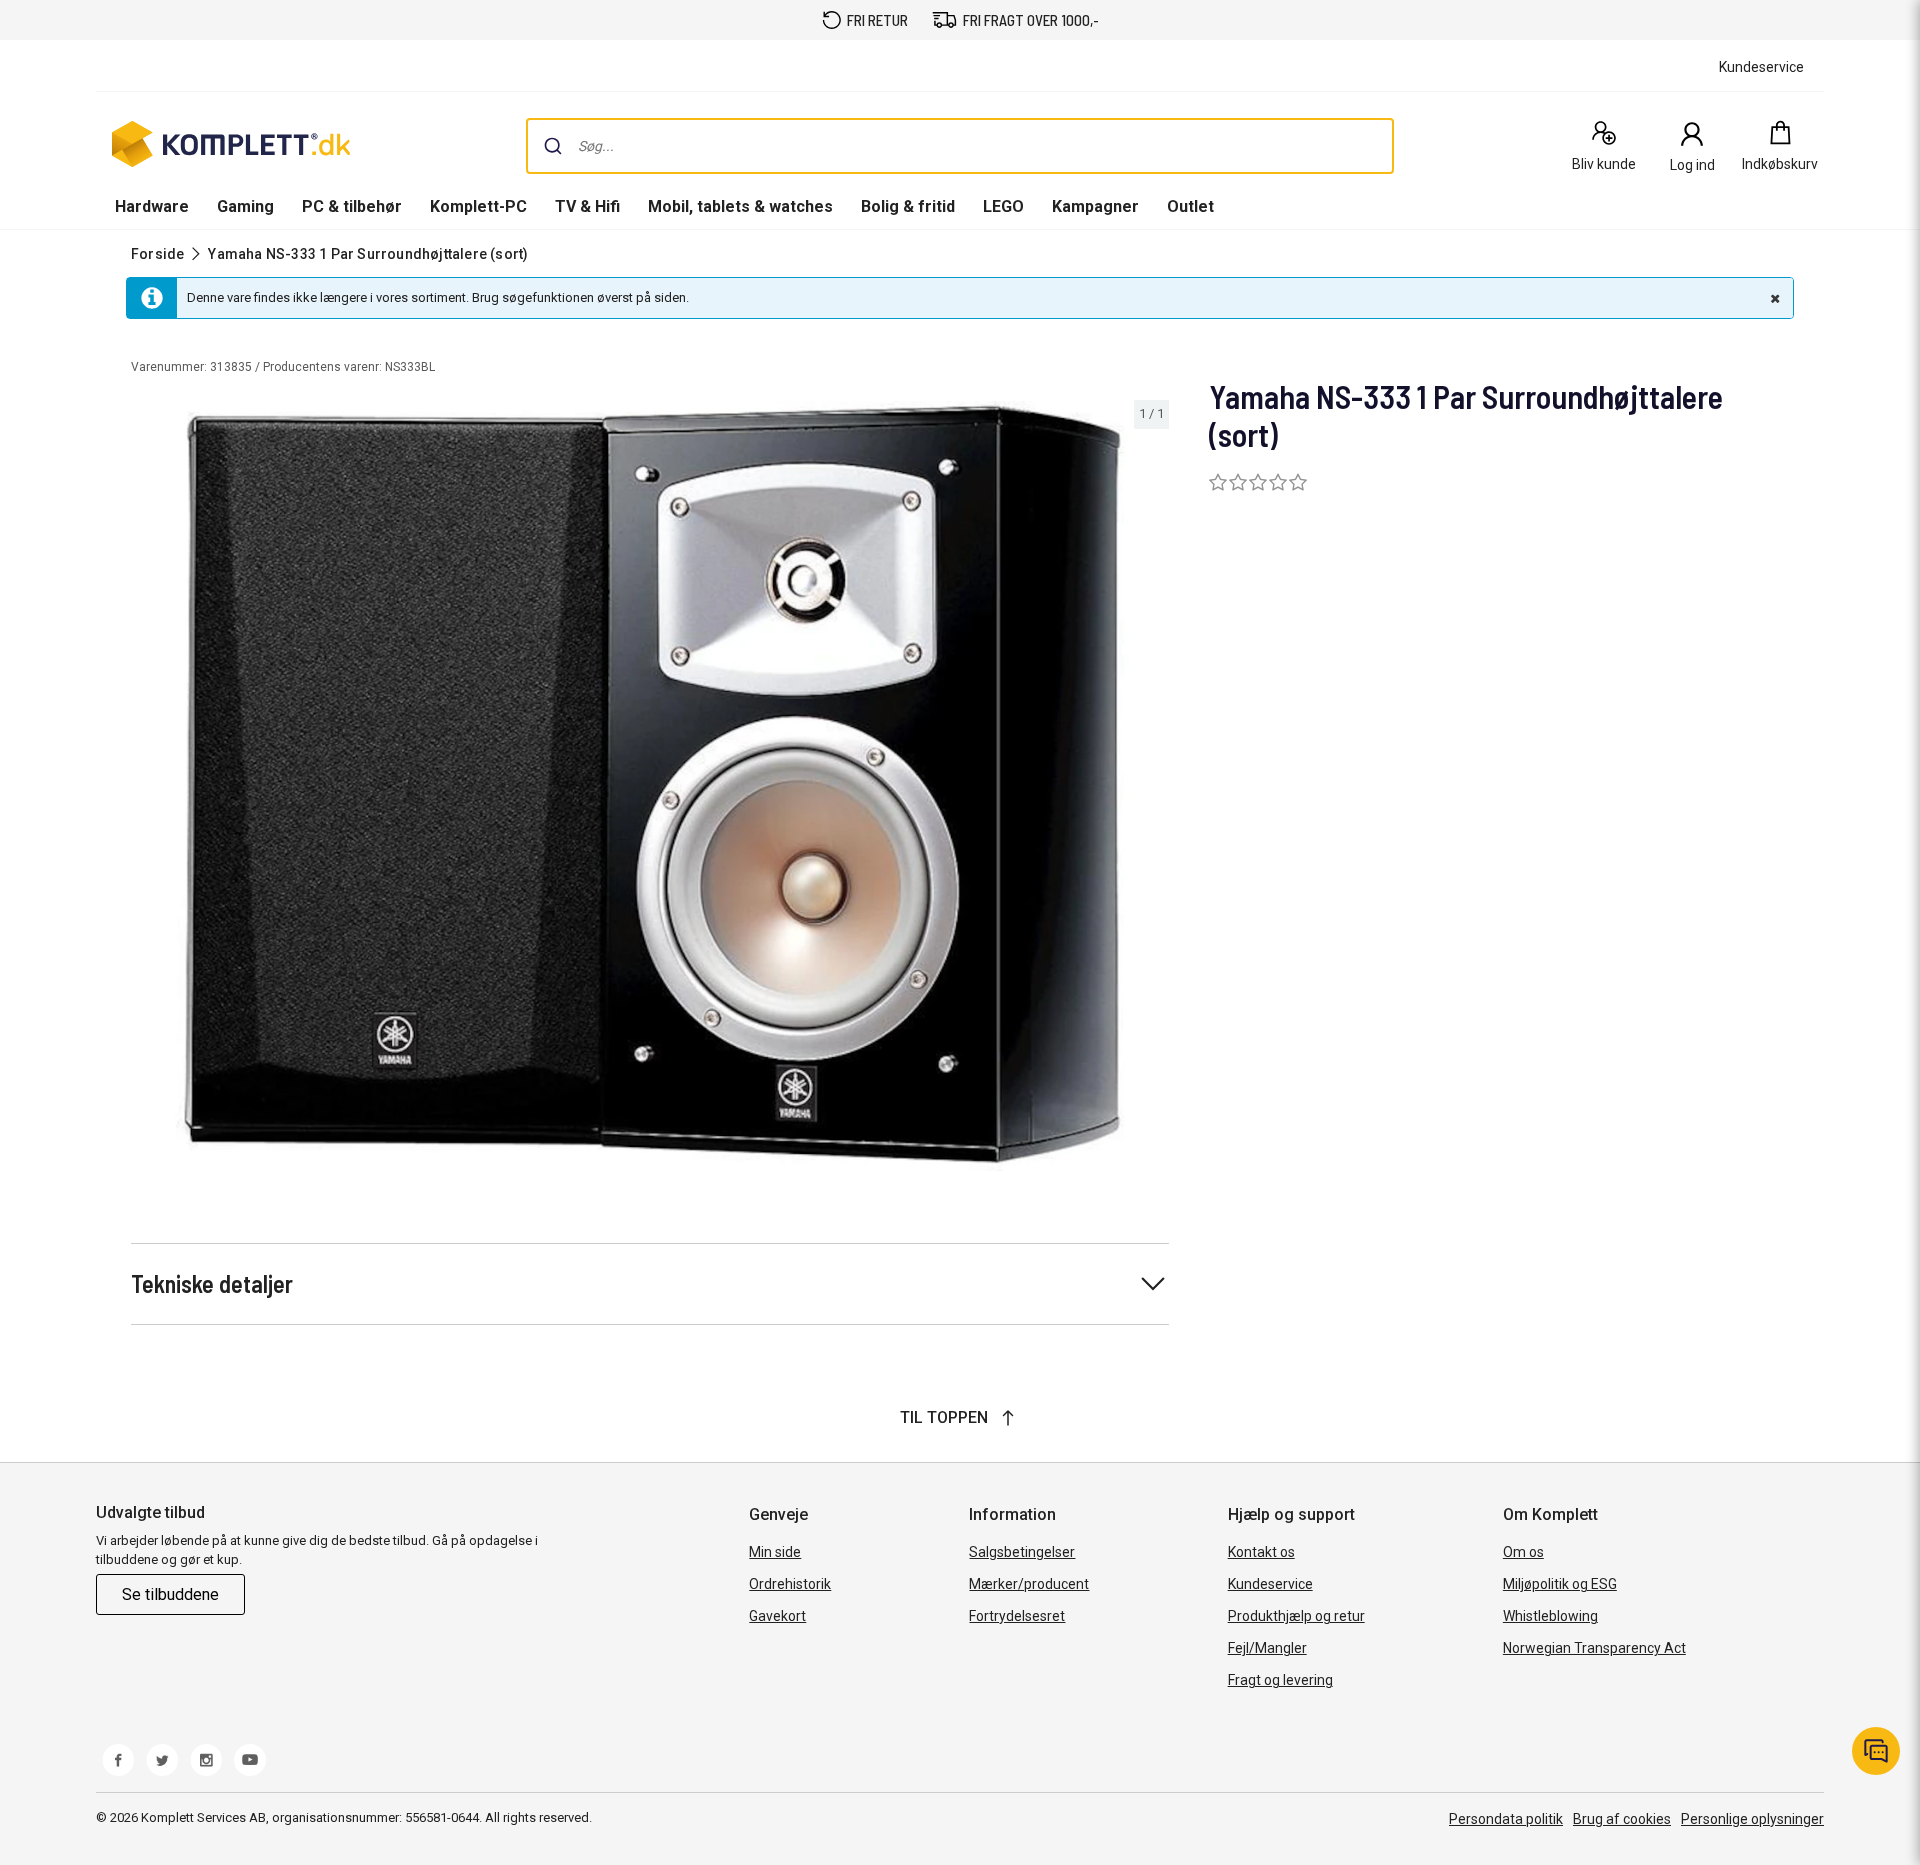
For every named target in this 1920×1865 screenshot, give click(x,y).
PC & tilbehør (352, 206)
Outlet (1190, 206)
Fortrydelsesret (1017, 1616)
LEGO (1003, 206)
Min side (775, 1552)
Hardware (152, 206)
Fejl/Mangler (1267, 1648)
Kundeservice (1270, 1584)
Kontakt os (1261, 1552)
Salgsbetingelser (1022, 1552)
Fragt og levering (1280, 1680)
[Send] (553, 146)
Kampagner (1095, 206)
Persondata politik (1506, 1819)
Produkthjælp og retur (1296, 1616)
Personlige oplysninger (1752, 1819)
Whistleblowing (1550, 1616)
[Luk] (1773, 298)
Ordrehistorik (790, 1584)
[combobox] (960, 146)
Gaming (245, 206)
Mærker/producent (1029, 1584)
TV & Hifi (587, 206)
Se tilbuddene (170, 1594)
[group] (650, 786)
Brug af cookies (1622, 1819)
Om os (1523, 1552)
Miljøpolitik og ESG (1560, 1584)
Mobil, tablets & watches (740, 206)
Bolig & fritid (908, 206)
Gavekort (777, 1616)
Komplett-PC (478, 206)
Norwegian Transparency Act (1594, 1648)
